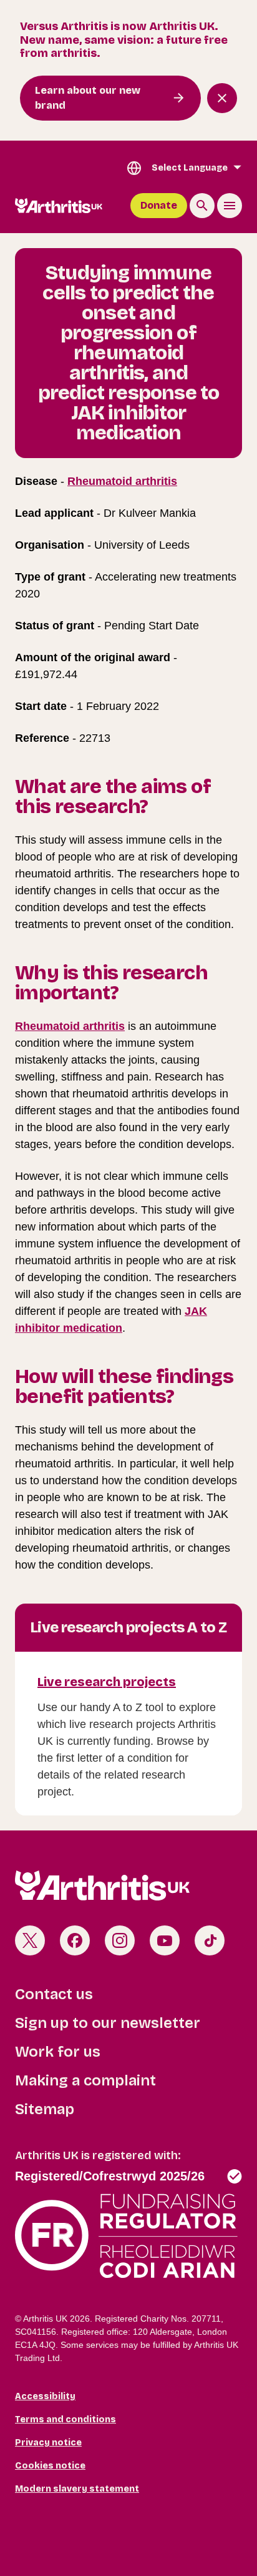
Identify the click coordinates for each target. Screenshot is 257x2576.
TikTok (210, 1940)
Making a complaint (85, 2080)
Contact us (54, 1994)
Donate (159, 205)
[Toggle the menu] (230, 206)
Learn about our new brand (88, 98)
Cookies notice (50, 2466)
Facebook (75, 1940)
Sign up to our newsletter (108, 2023)
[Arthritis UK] (59, 206)
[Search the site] (202, 206)
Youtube (165, 1940)
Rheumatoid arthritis (122, 481)
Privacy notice (48, 2443)
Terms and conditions (65, 2419)
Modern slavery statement (77, 2489)
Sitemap (45, 2109)
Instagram (120, 1940)
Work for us (58, 2052)
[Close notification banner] (222, 98)
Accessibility (45, 2396)
